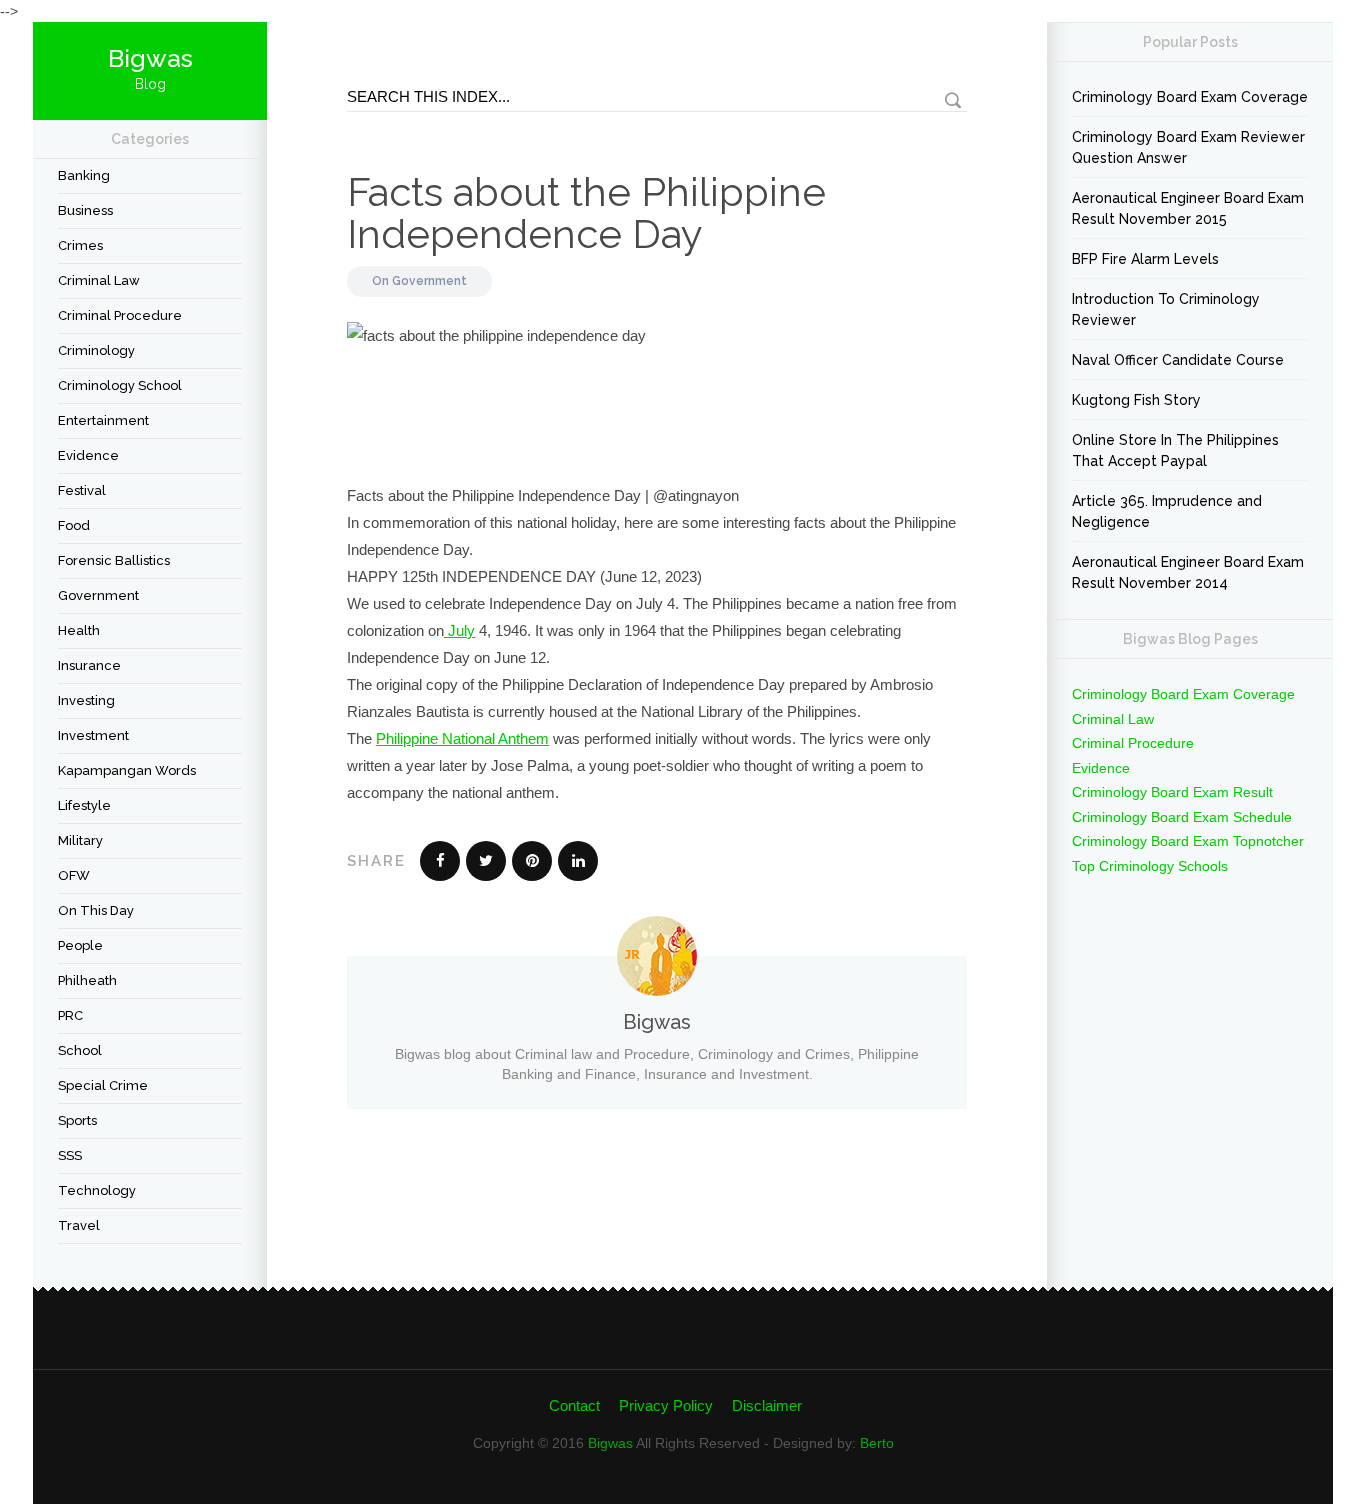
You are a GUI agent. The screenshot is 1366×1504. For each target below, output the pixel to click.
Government (98, 595)
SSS (70, 1155)
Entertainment (103, 420)
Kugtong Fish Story (1136, 400)
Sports (77, 1120)
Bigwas (610, 1443)
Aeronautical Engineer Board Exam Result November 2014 (1188, 572)
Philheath (87, 980)
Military (80, 840)
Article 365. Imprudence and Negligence (1167, 511)
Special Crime (103, 1085)
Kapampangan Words (127, 770)
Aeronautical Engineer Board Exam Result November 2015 (1188, 208)
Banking (84, 175)
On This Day (96, 910)
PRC (70, 1015)
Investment (93, 735)
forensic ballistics (114, 560)
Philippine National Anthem (462, 738)
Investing (86, 700)
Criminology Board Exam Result (1172, 792)
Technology (97, 1190)
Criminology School (120, 385)
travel (79, 1225)
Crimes (80, 245)
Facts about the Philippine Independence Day (586, 212)
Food (74, 525)
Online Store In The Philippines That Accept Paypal (1175, 450)
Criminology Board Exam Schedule (1182, 817)
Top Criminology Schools (1150, 866)
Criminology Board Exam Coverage (1190, 97)
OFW (74, 875)
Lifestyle (84, 805)
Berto (877, 1443)
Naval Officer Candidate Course (1178, 360)
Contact (574, 1405)
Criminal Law (99, 280)
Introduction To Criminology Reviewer (1166, 309)
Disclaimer (767, 1405)
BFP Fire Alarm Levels (1145, 259)
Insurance (89, 665)
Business (85, 210)
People (80, 945)
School (80, 1050)
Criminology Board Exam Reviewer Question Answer (1188, 147)
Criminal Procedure (120, 315)
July (459, 630)
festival (82, 490)
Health (79, 630)
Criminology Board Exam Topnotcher (1188, 841)
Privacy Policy (666, 1405)
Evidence (88, 455)
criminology (96, 350)
